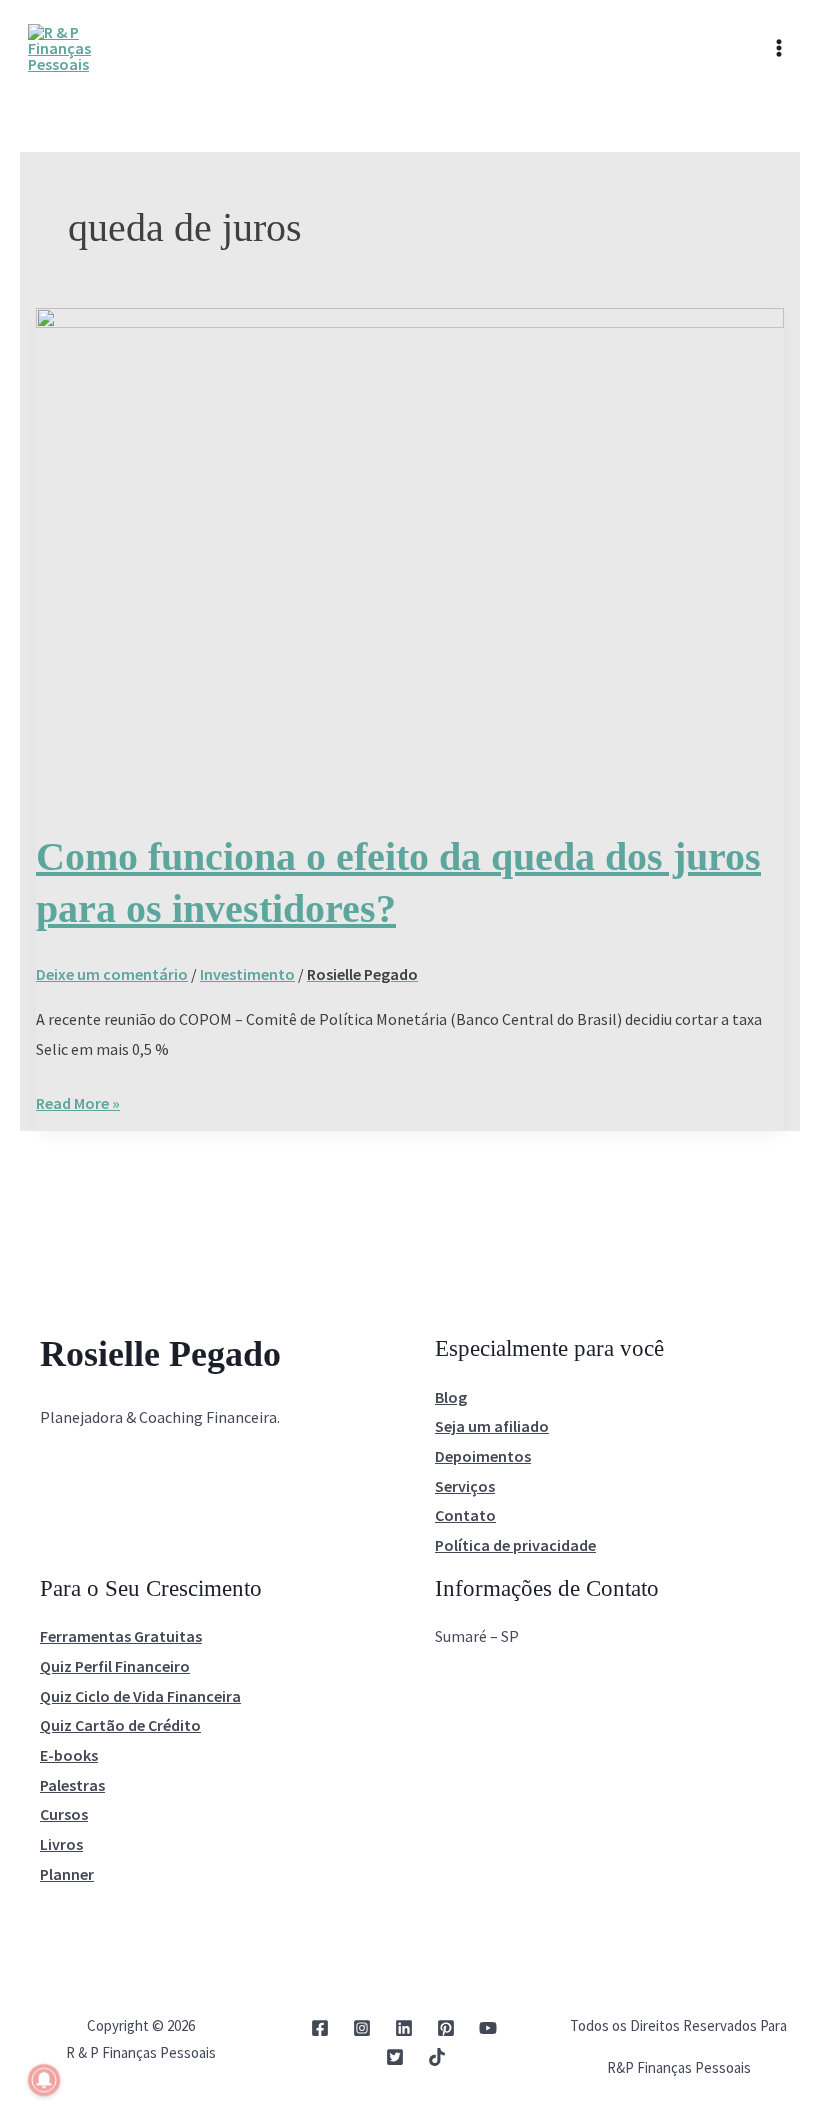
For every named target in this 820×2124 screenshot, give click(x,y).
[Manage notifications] (44, 2080)
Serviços (465, 1486)
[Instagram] (362, 2028)
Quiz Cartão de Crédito (120, 1725)
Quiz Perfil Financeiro (115, 1666)
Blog (451, 1397)
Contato (465, 1515)
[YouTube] (488, 2028)
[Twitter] (395, 2057)
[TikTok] (437, 2057)
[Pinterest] (446, 2028)
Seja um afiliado (492, 1426)
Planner (67, 1874)
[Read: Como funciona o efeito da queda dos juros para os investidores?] (410, 555)
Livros (61, 1844)
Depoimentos (483, 1456)
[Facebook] (320, 2028)
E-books (69, 1755)
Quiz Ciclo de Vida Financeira (140, 1696)
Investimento (247, 974)
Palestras (72, 1785)
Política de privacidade (515, 1545)
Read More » (78, 1101)
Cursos (64, 1814)
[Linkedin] (404, 2028)
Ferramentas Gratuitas (121, 1636)
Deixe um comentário (112, 974)
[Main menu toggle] (779, 48)
